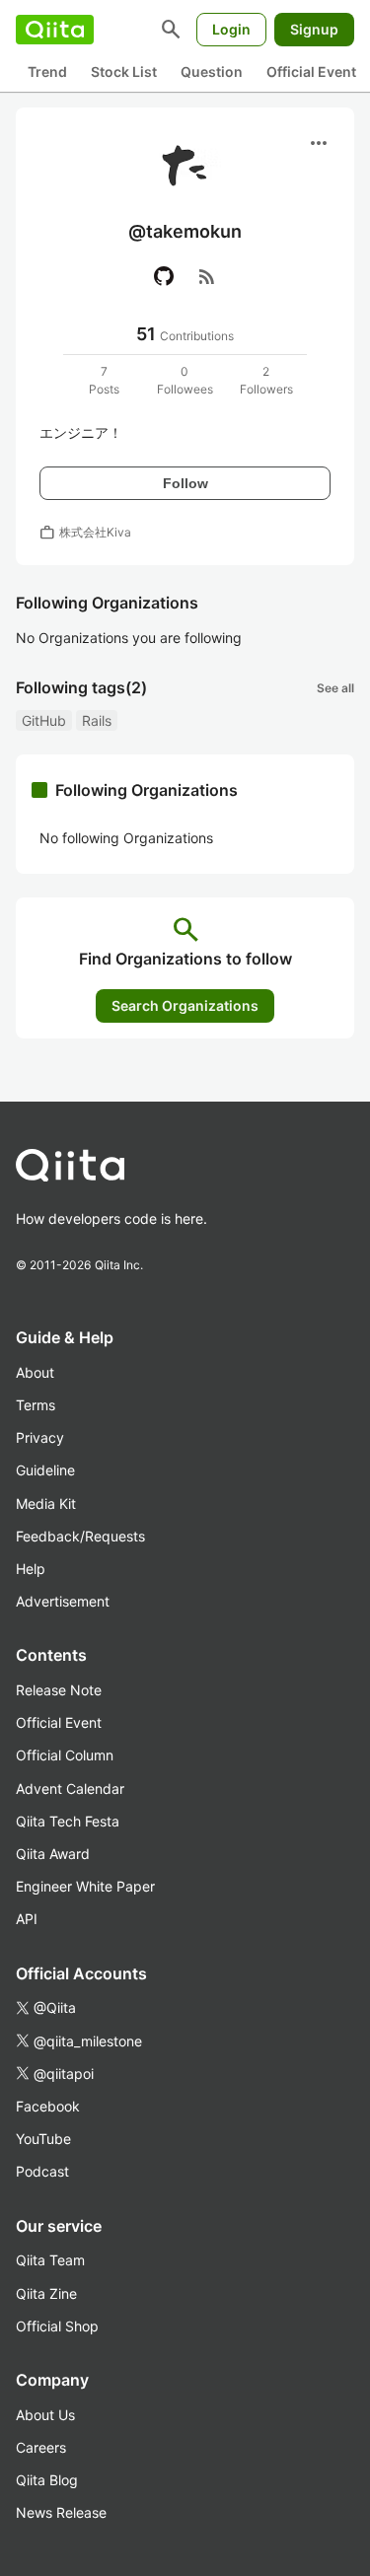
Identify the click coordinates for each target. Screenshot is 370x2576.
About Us (45, 2415)
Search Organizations (185, 1005)
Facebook (48, 2106)
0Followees (185, 380)
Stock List (124, 72)
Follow (185, 483)
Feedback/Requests (80, 1536)
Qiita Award (53, 1854)
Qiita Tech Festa (68, 1821)
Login (231, 29)
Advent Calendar (70, 1789)
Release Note (59, 1690)
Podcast (42, 2171)
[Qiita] (55, 30)
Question (212, 72)
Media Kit (46, 1503)
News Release (61, 2512)
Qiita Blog (47, 2480)
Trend (47, 72)
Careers (41, 2447)
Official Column (65, 1755)
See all (335, 688)
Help (31, 1569)
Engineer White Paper (85, 1886)
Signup (314, 29)
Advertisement (63, 1601)
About (35, 1372)
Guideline (45, 1470)
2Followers (266, 380)
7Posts (104, 380)
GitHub (44, 720)
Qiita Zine (46, 2293)
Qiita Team (50, 2260)
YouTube (43, 2139)
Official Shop (57, 2326)
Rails (97, 720)
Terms (36, 1405)
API (27, 1919)
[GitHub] (164, 276)
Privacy (40, 1437)
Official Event (311, 72)
